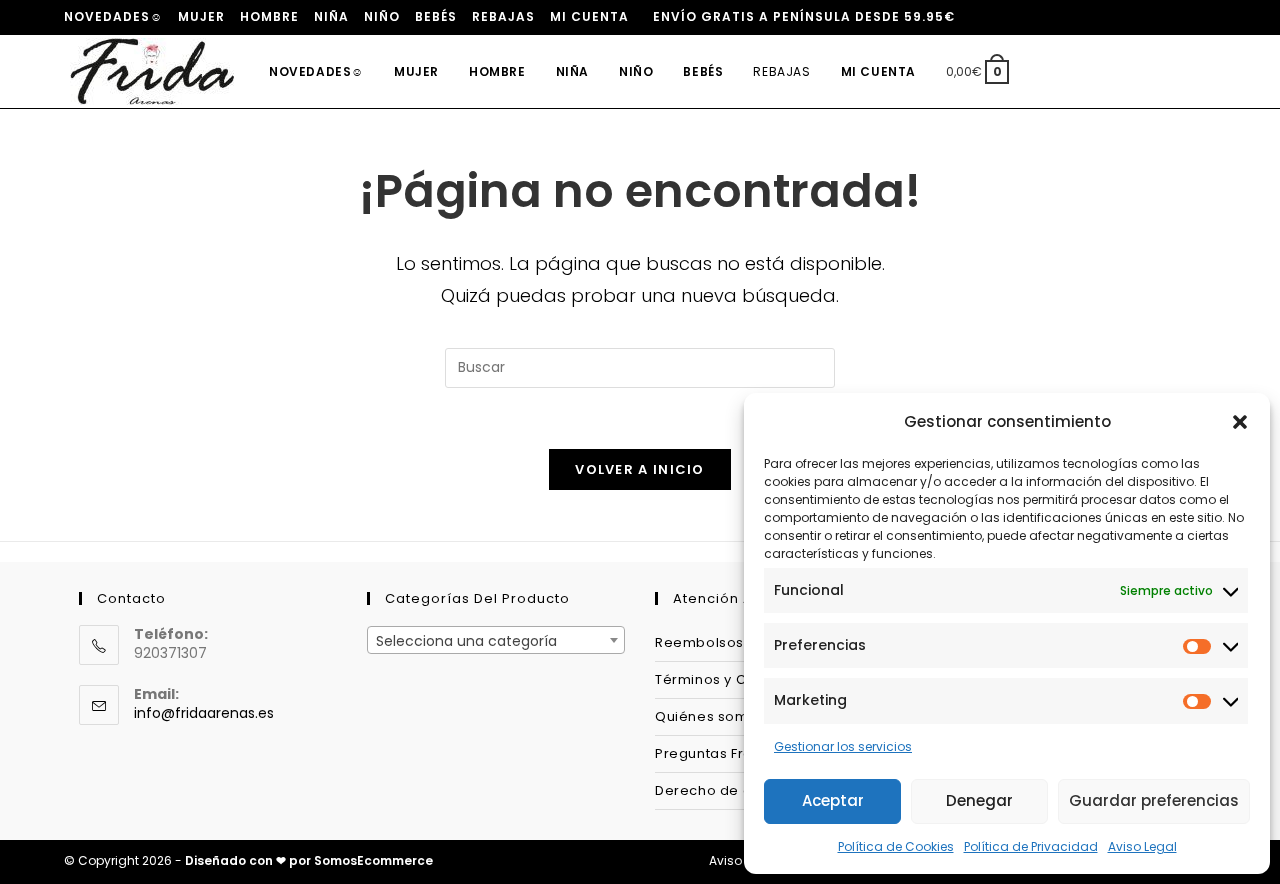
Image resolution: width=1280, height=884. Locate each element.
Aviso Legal (1142, 846)
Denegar (979, 800)
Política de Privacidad (1031, 846)
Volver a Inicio (640, 469)
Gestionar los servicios (843, 746)
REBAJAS (503, 16)
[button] (1240, 422)
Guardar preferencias (1154, 800)
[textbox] (496, 641)
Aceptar (833, 800)
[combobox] (496, 640)
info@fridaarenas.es (204, 713)
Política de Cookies (896, 846)
